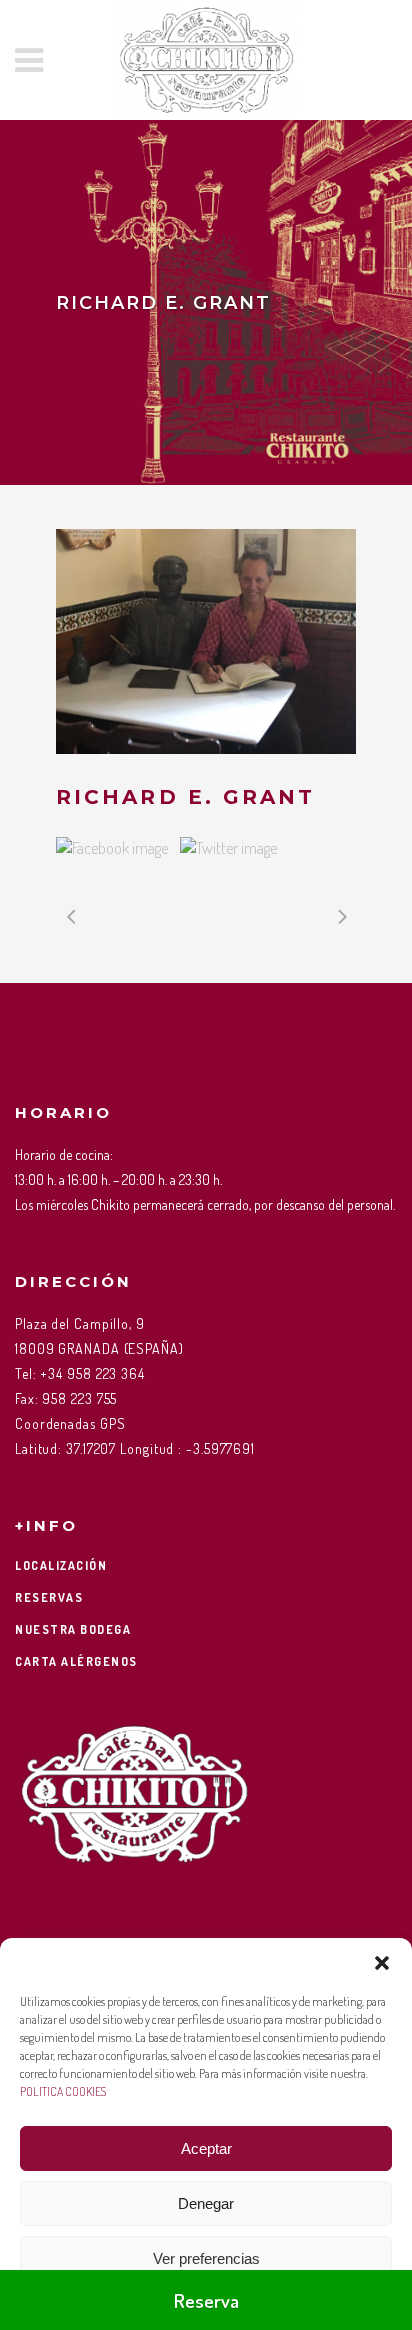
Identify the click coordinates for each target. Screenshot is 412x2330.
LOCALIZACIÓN (61, 1565)
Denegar (206, 2203)
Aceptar (206, 2148)
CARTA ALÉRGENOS (76, 1661)
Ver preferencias (206, 2258)
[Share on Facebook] (112, 848)
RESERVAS (49, 1597)
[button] (382, 1963)
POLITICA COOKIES (63, 2091)
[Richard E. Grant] (206, 641)
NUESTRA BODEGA (73, 1629)
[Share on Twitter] (228, 848)
